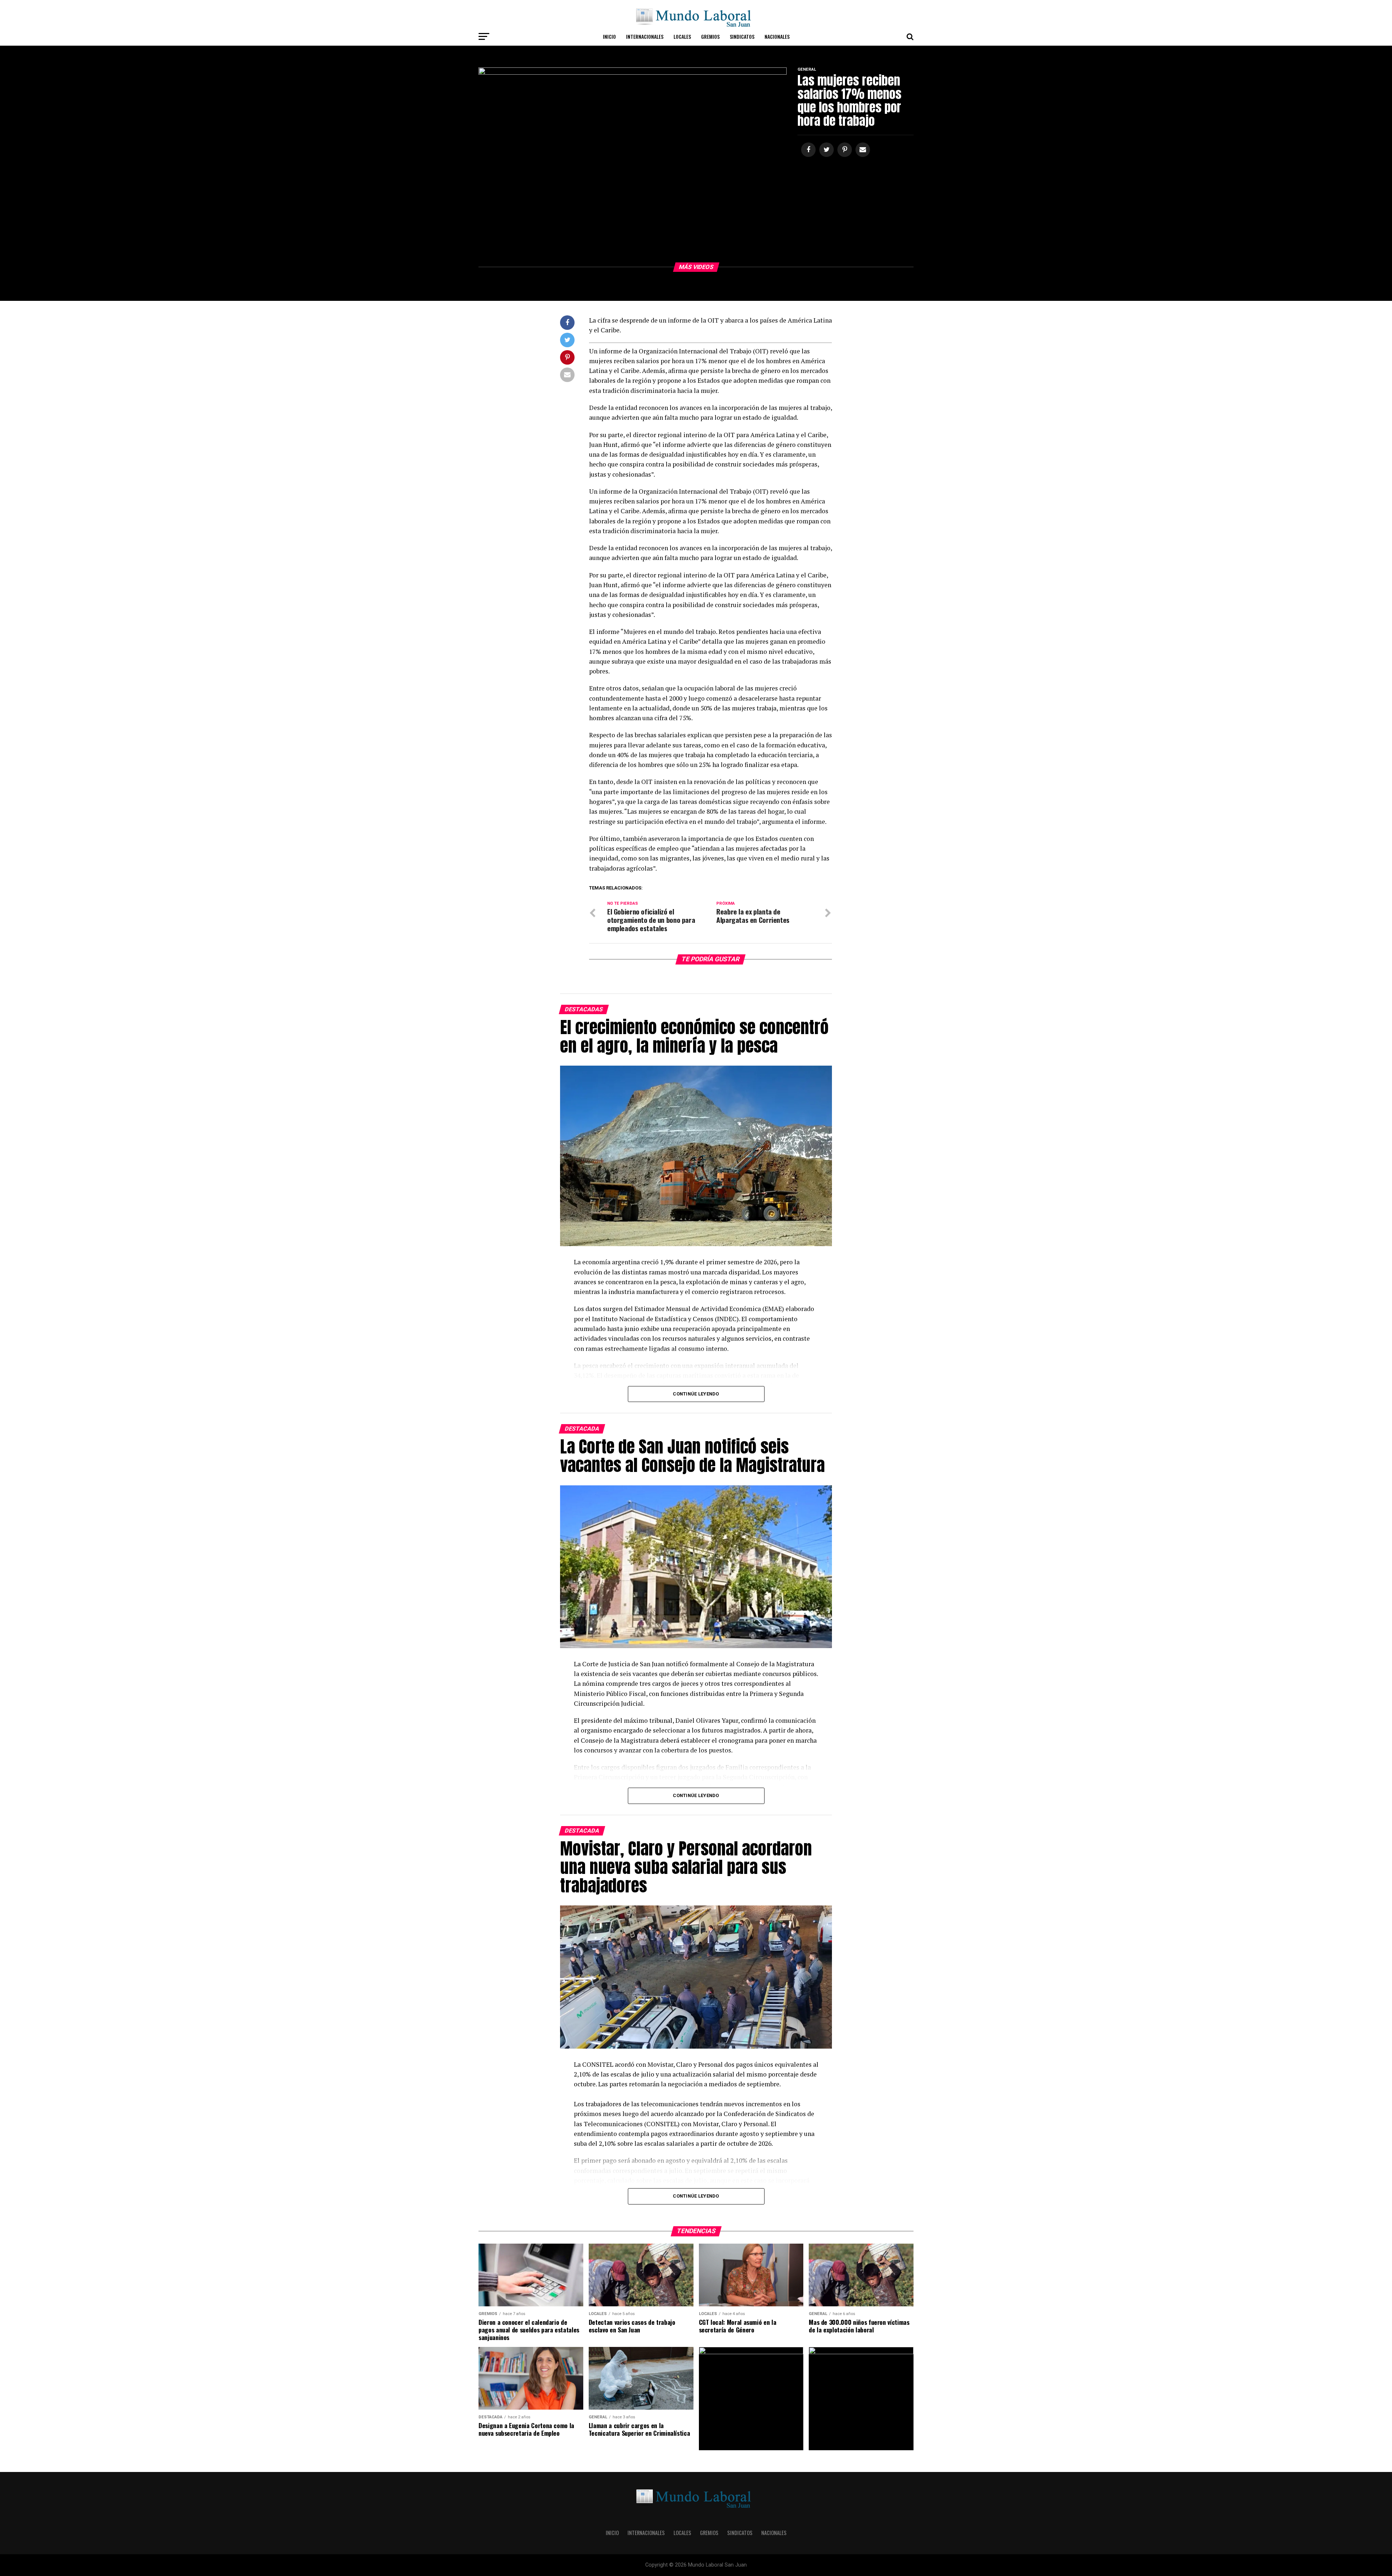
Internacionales (645, 36)
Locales (682, 36)
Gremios (710, 36)
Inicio (609, 36)
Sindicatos (742, 36)
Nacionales (777, 36)
